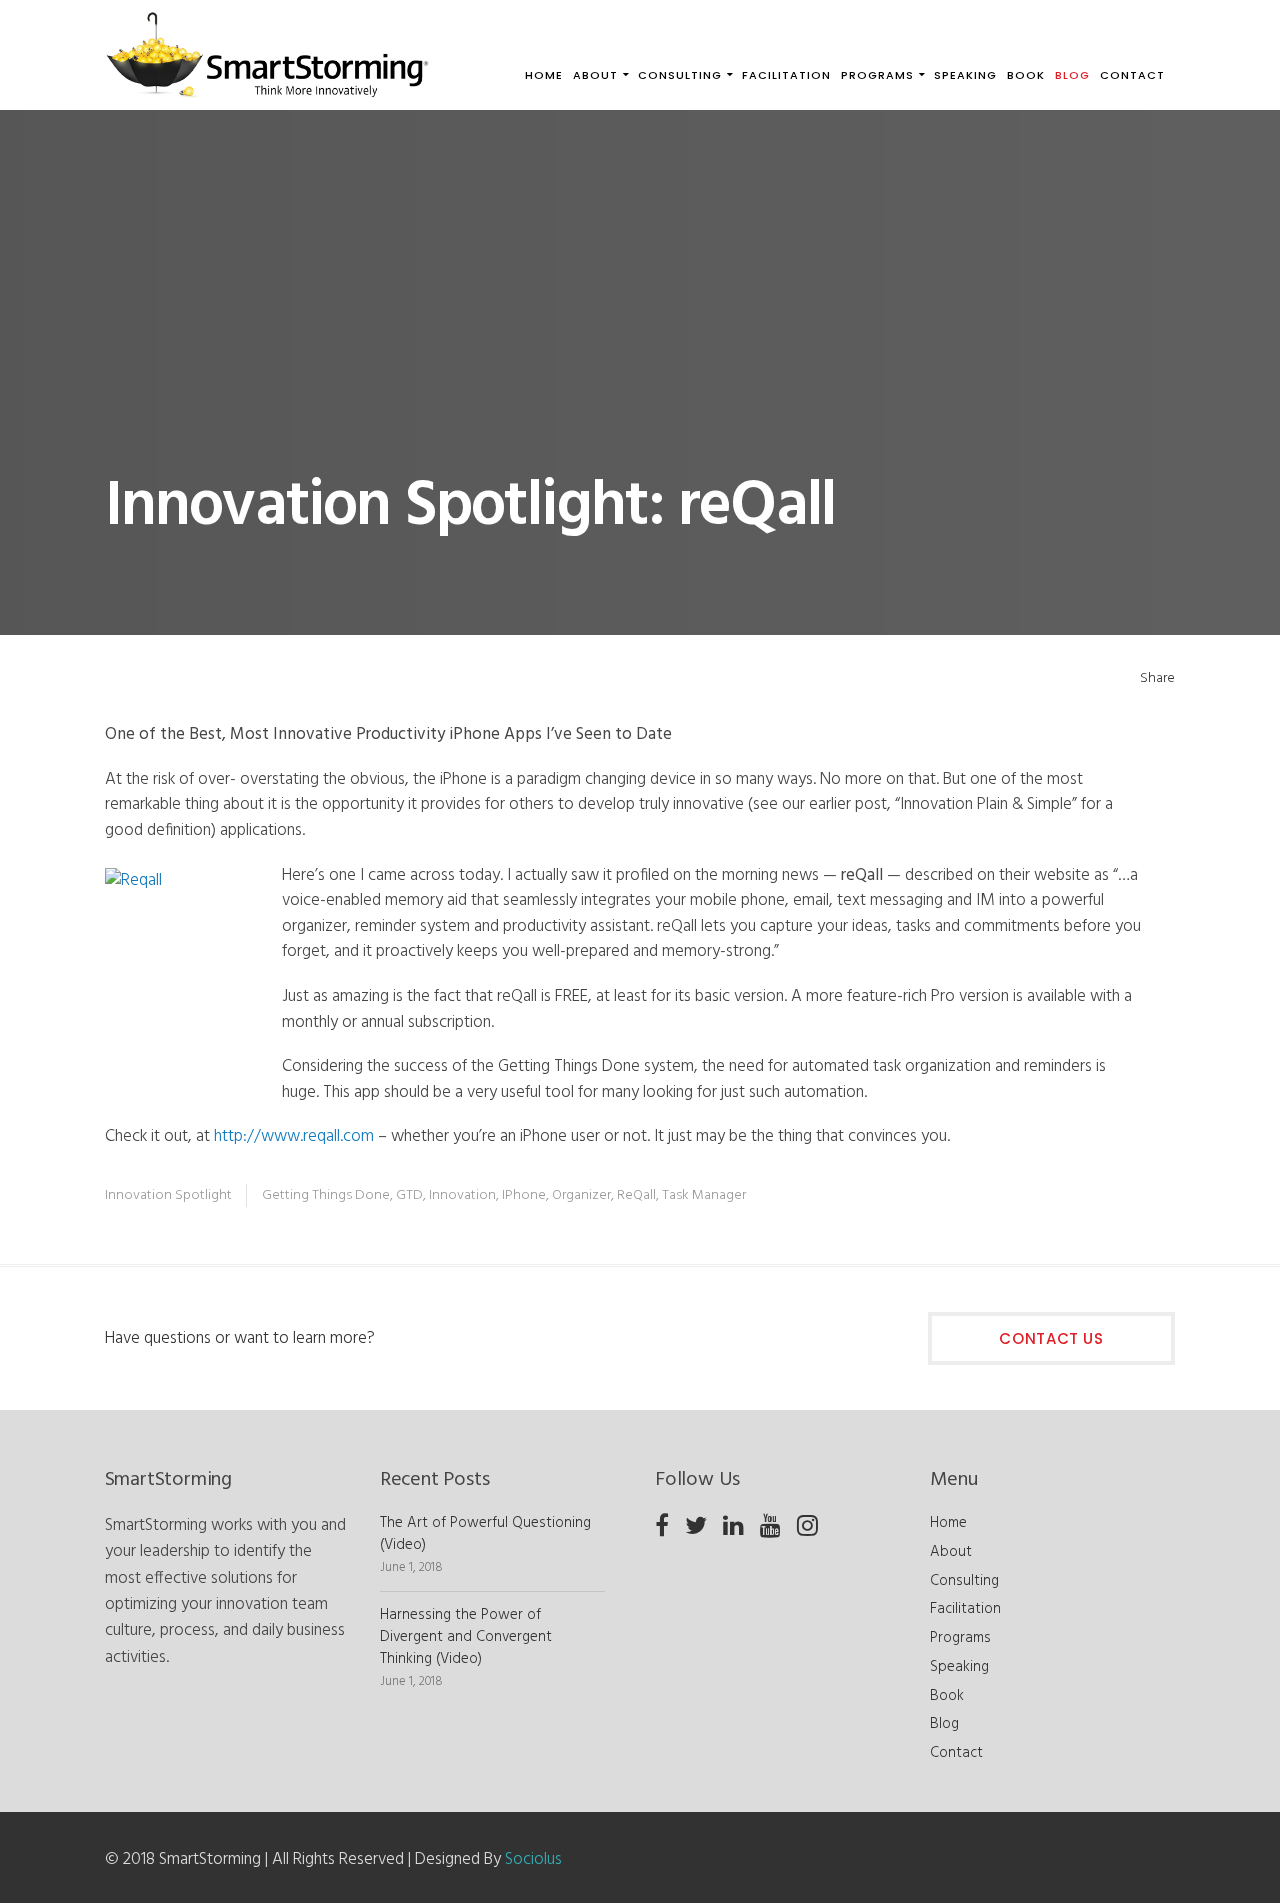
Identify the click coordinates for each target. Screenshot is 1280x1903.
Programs (960, 1638)
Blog (944, 1724)
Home (948, 1523)
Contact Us (1051, 1338)
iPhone (524, 1195)
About (951, 1552)
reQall (636, 1195)
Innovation (462, 1195)
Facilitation (965, 1609)
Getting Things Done (326, 1195)
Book (947, 1696)
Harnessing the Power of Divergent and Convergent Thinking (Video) (466, 1637)
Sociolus (533, 1859)
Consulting (964, 1581)
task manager (704, 1195)
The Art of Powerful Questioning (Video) (485, 1534)
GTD (409, 1195)
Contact (956, 1753)
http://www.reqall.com (294, 1136)
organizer (581, 1195)
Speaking (959, 1667)
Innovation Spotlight (168, 1195)
